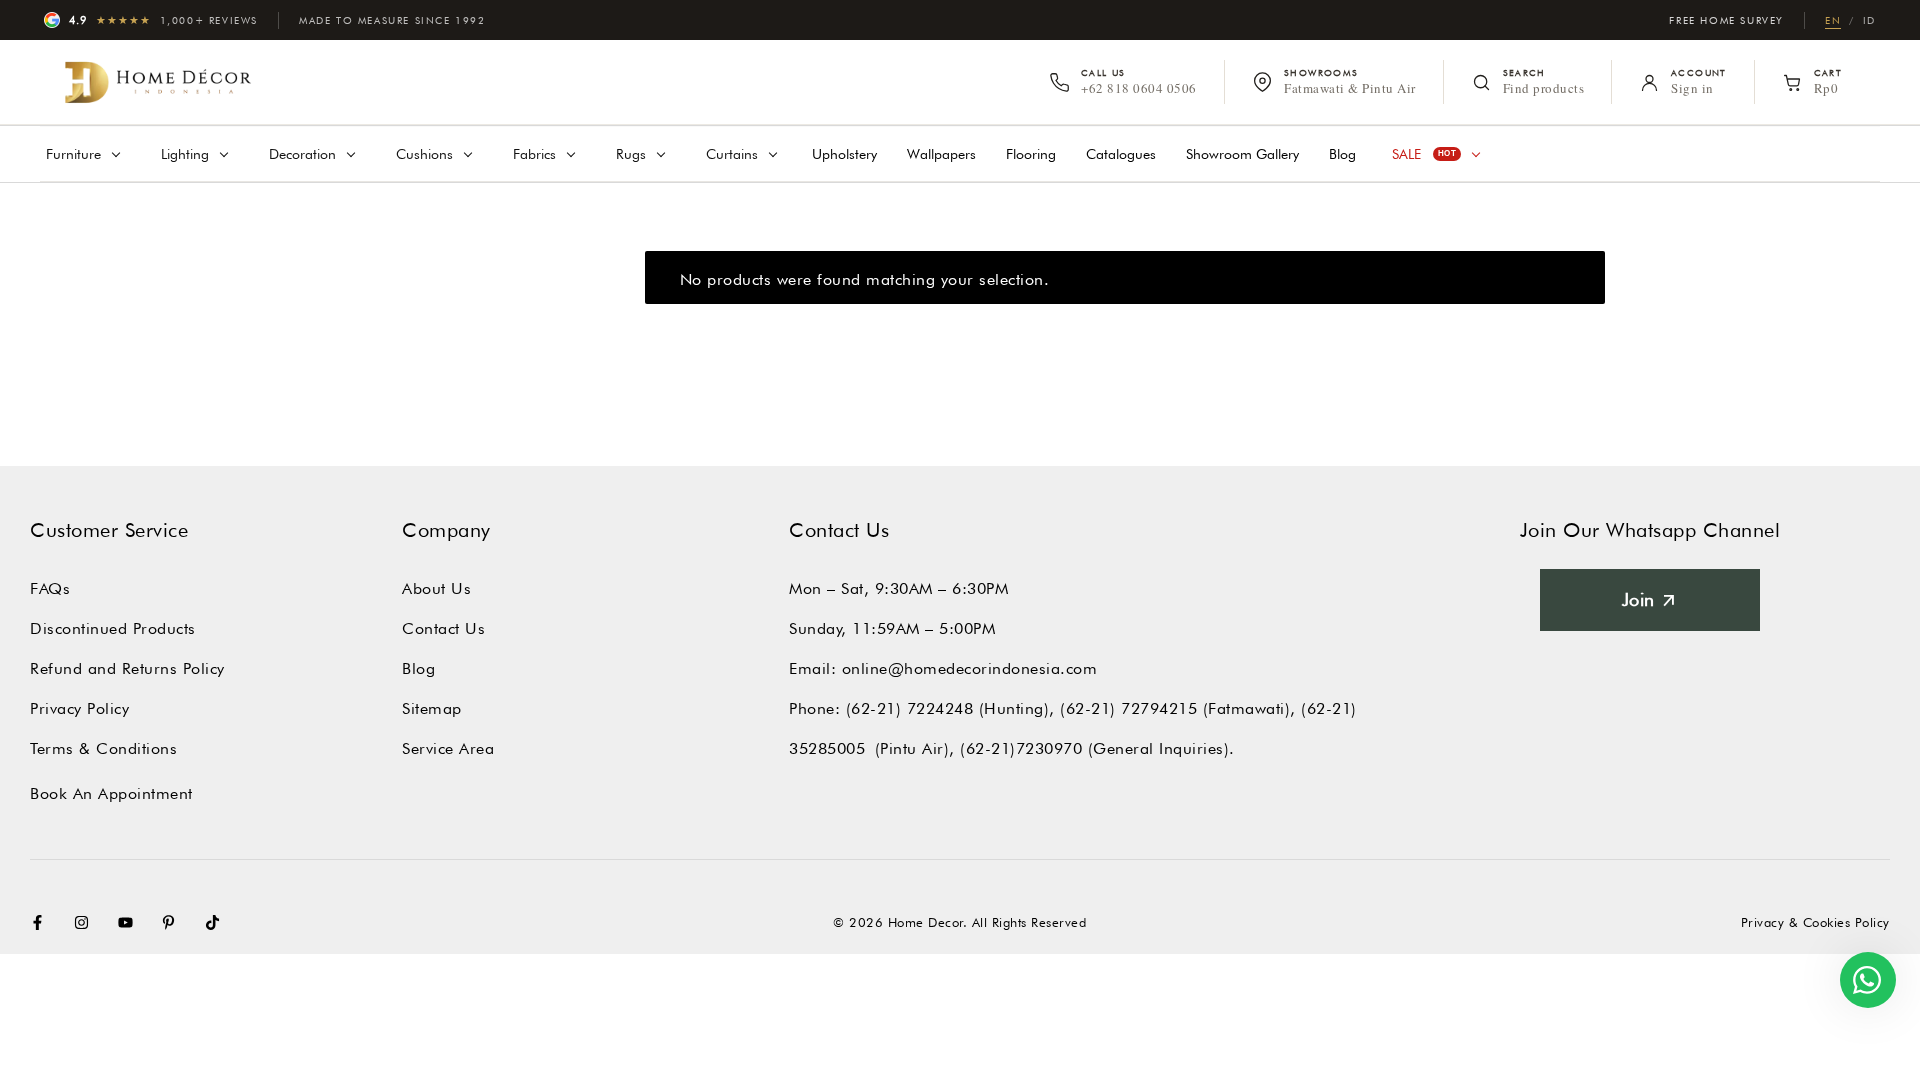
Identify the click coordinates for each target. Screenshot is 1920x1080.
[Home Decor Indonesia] (158, 82)
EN (1833, 20)
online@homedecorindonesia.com (970, 668)
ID (1869, 20)
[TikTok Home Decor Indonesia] (217, 922)
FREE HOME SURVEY (1726, 20)
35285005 (827, 748)
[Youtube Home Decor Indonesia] (130, 922)
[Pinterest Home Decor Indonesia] (173, 922)
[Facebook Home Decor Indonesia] (42, 922)
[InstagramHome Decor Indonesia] (86, 922)
